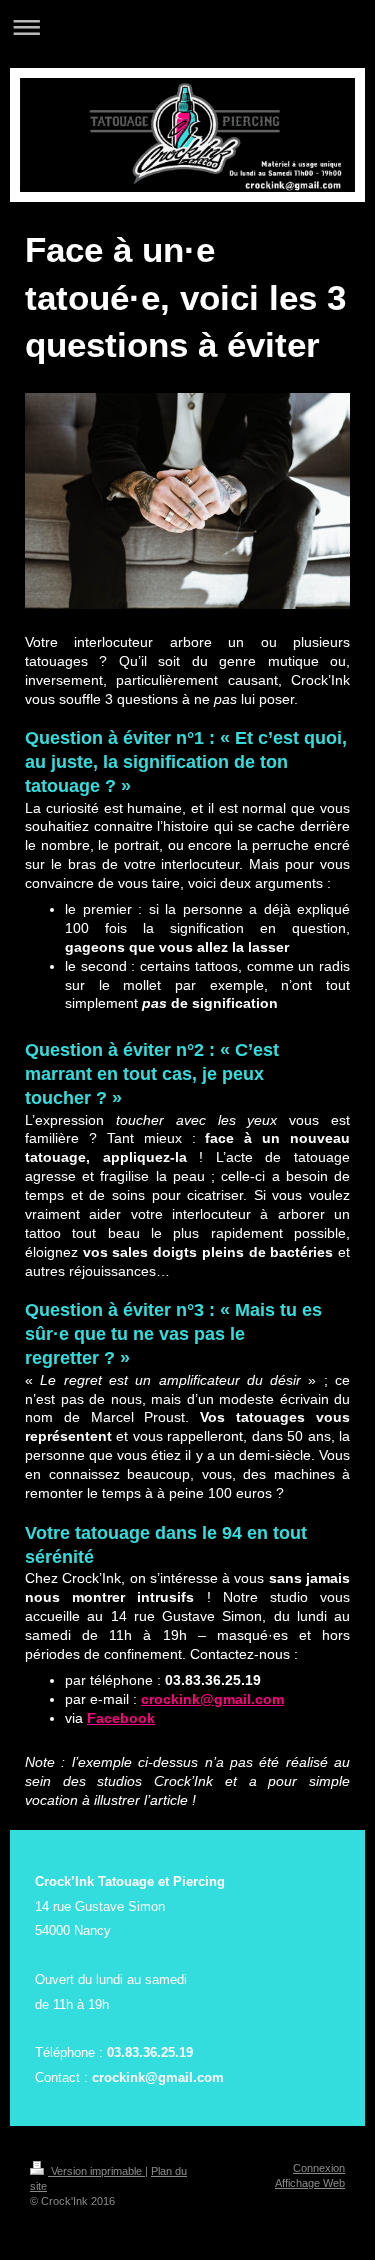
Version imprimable (96, 2171)
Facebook (121, 1718)
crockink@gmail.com (212, 1699)
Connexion (319, 2168)
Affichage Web (310, 2183)
